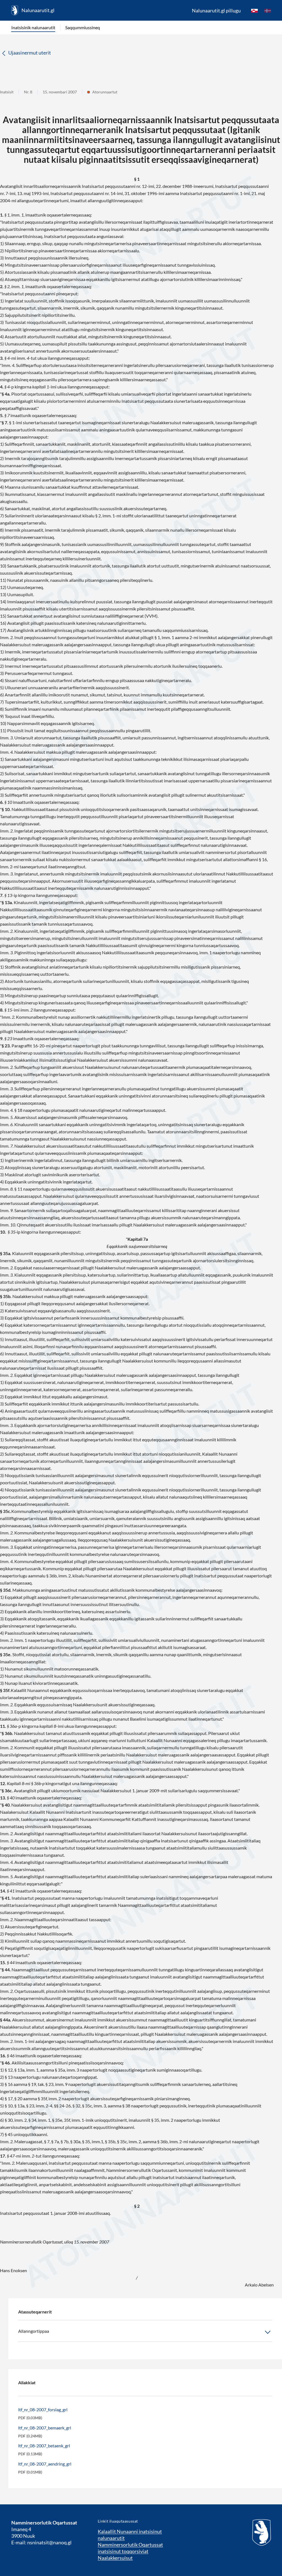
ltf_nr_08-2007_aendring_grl (45, 2464)
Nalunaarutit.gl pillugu (216, 10)
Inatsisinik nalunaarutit (33, 27)
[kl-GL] (254, 10)
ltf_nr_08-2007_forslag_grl (43, 2409)
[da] (268, 10)
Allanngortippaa (34, 2331)
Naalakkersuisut (115, 2558)
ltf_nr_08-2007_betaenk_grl (44, 2446)
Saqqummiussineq (83, 27)
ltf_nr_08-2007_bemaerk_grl (45, 2428)
